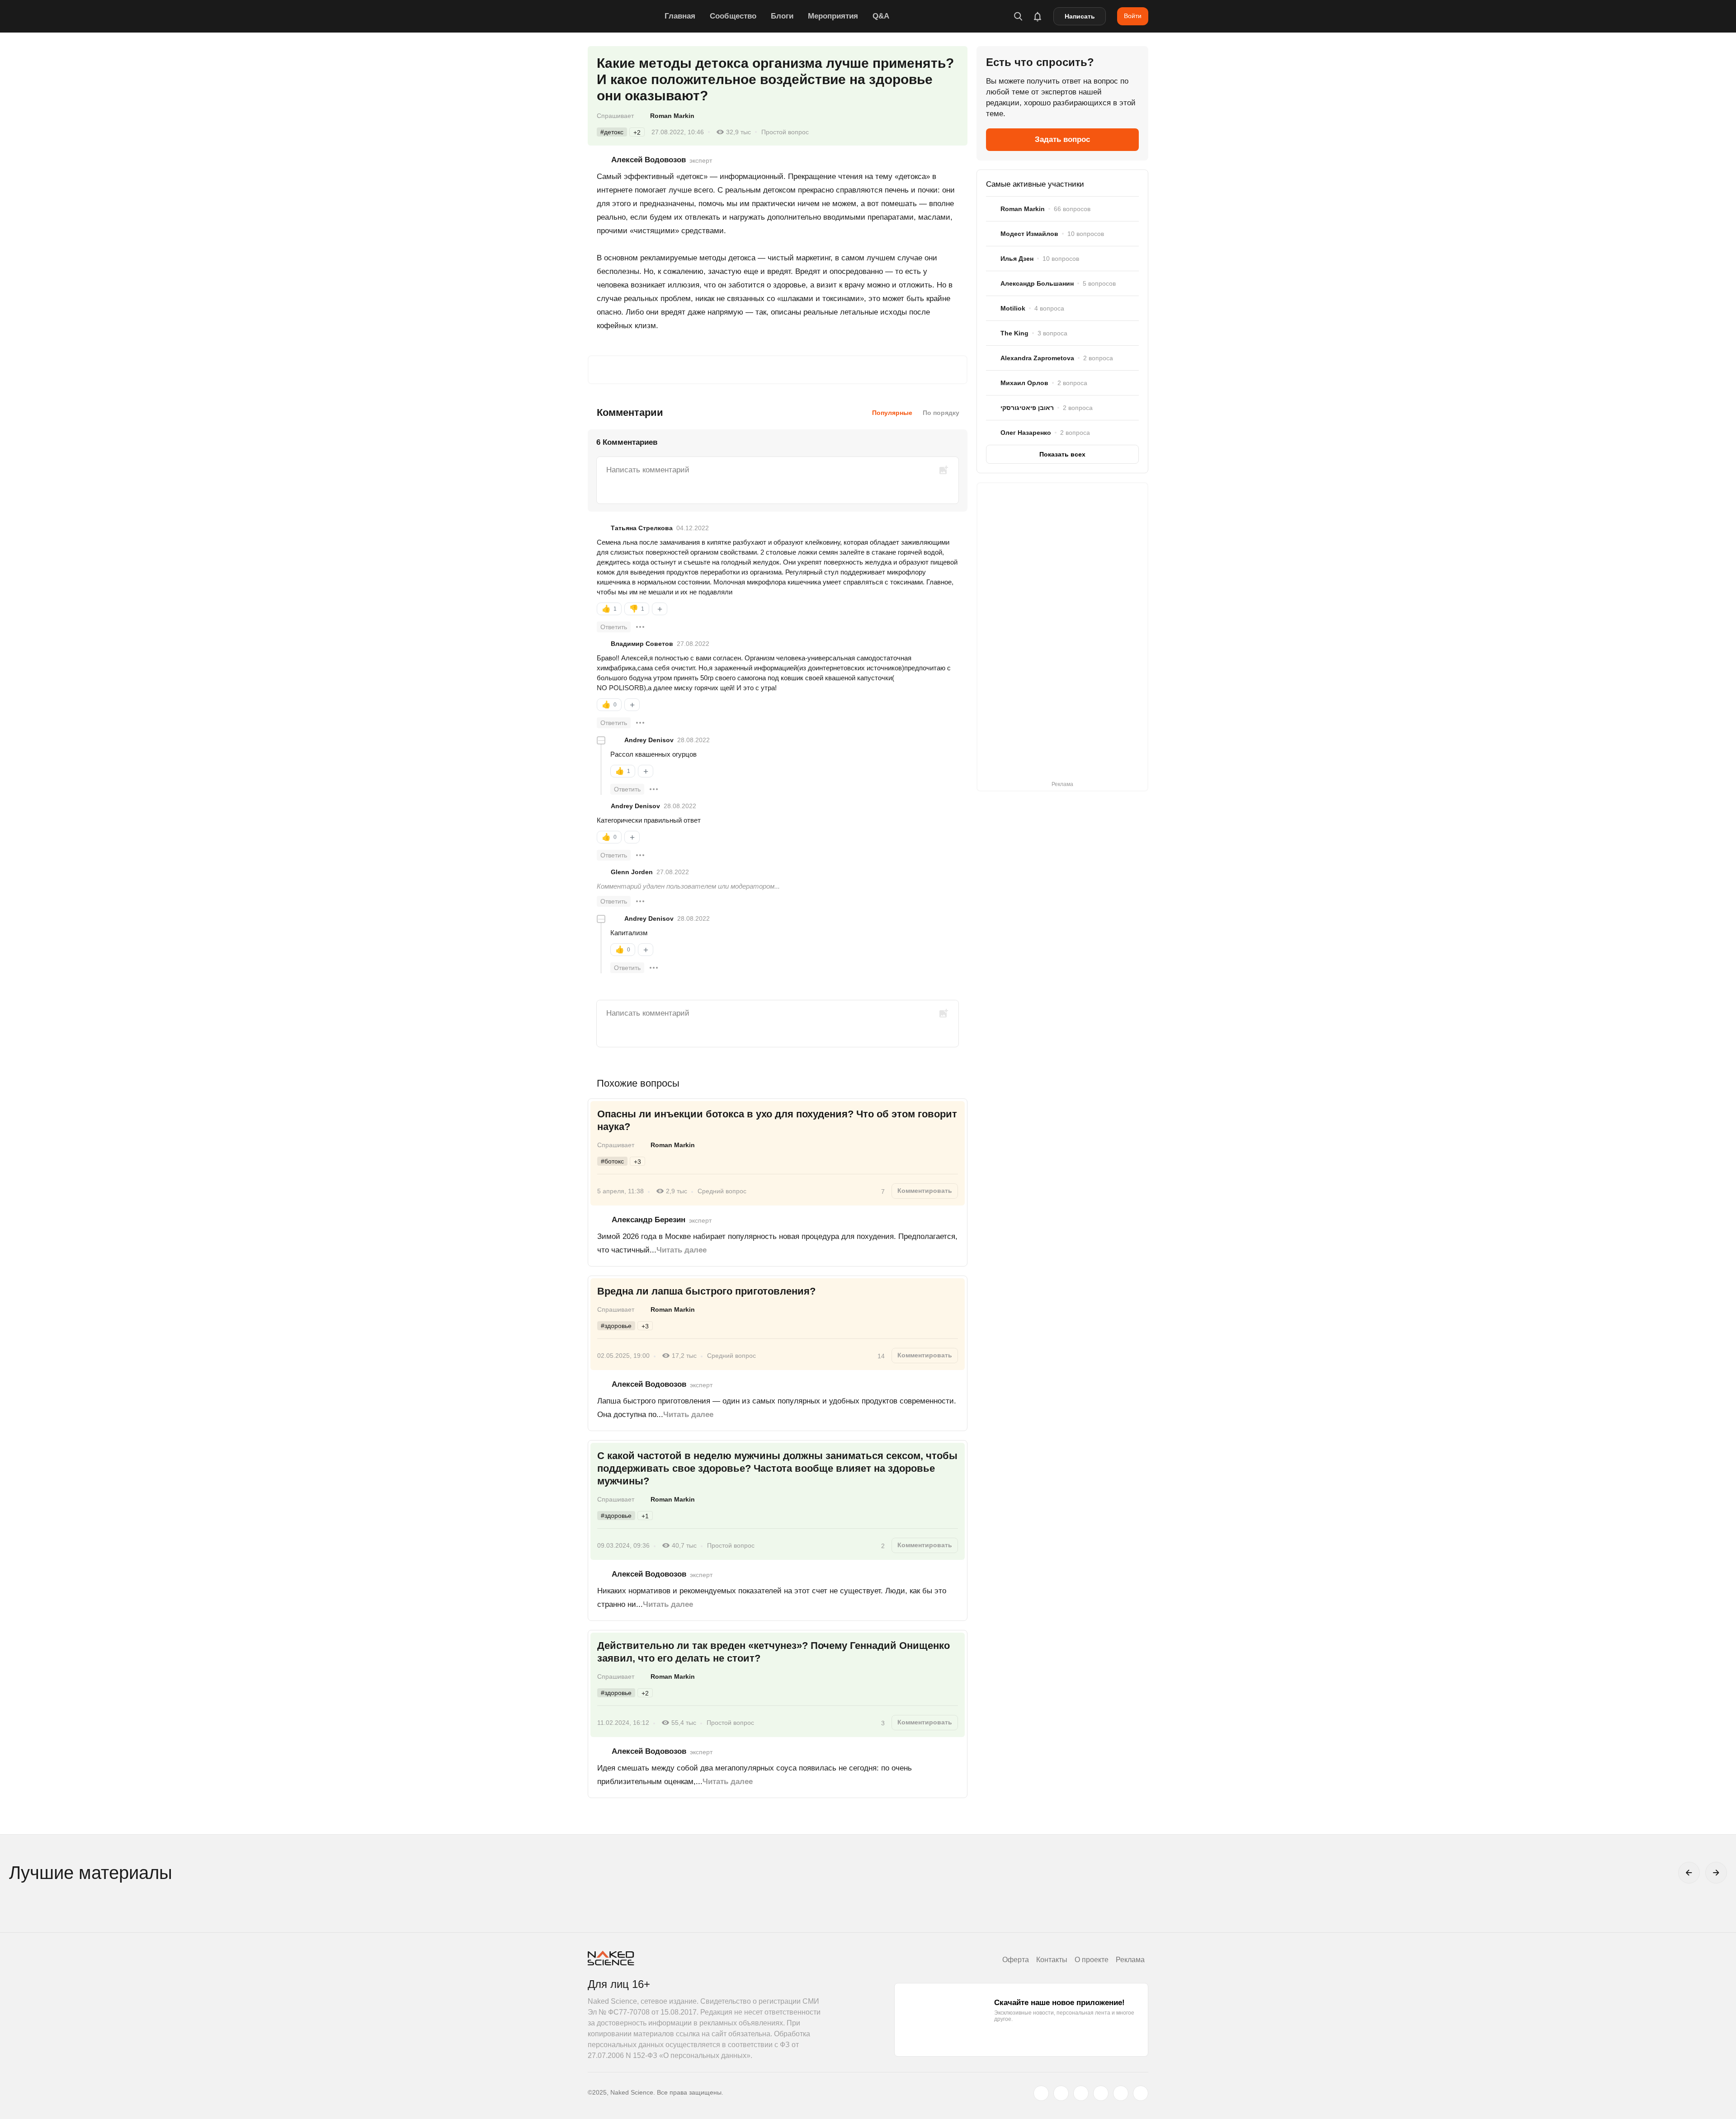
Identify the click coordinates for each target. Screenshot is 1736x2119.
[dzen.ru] (1101, 2093)
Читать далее (682, 1250)
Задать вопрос (1062, 139)
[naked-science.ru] (1141, 2093)
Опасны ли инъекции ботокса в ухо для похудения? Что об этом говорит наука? (777, 1120)
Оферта (1016, 1960)
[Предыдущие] (1689, 1873)
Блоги (782, 16)
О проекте (1092, 1960)
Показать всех (1062, 454)
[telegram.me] (1121, 2093)
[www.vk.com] (1061, 2093)
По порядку (941, 413)
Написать (1080, 16)
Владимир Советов (642, 644)
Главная (680, 16)
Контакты (1052, 1960)
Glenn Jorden (632, 872)
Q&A (881, 16)
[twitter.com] (1041, 2093)
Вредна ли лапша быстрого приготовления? (708, 1291)
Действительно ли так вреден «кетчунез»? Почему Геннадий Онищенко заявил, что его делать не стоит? (774, 1652)
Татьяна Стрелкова (642, 528)
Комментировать (925, 1191)
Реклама (1130, 1960)
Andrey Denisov (649, 740)
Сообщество (733, 16)
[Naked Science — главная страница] (624, 16)
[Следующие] (1716, 1873)
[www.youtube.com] (1081, 2093)
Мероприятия (833, 16)
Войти (1133, 16)
